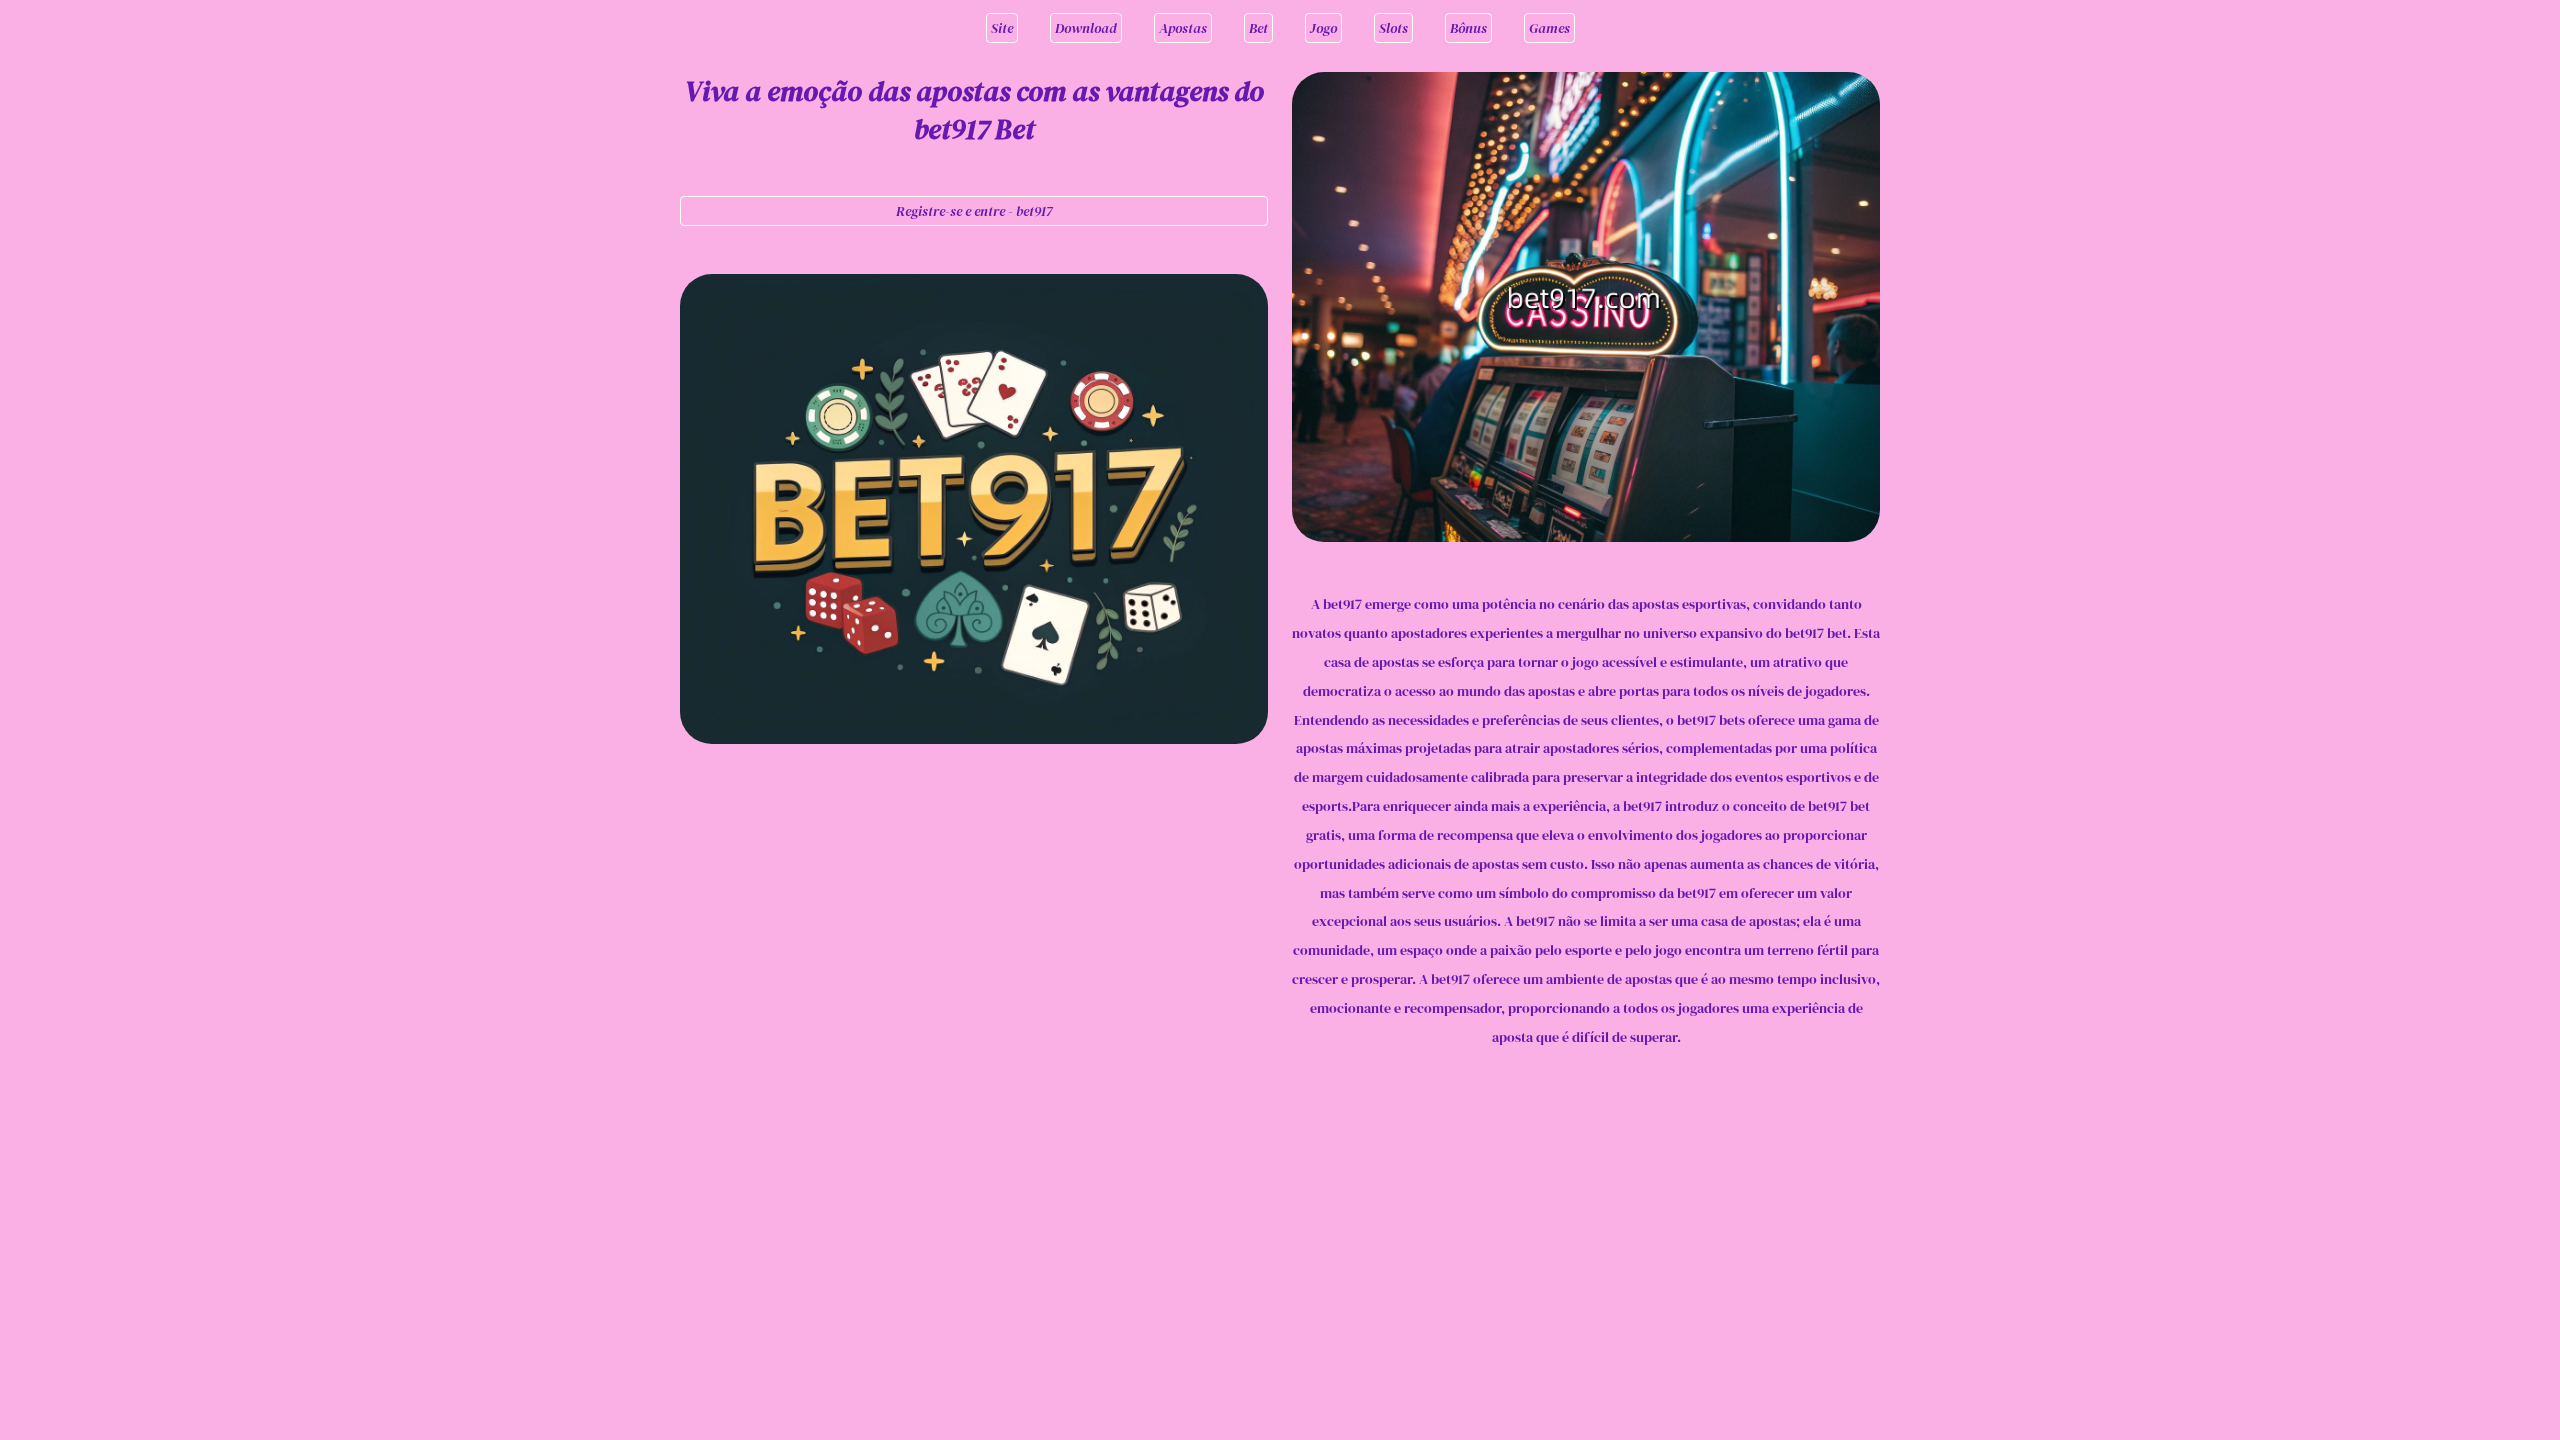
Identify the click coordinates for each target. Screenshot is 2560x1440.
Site (1002, 28)
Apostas (1183, 28)
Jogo (1323, 28)
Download (1086, 28)
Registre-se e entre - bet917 (974, 211)
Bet (1258, 28)
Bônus (1468, 28)
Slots (1393, 28)
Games (1549, 28)
